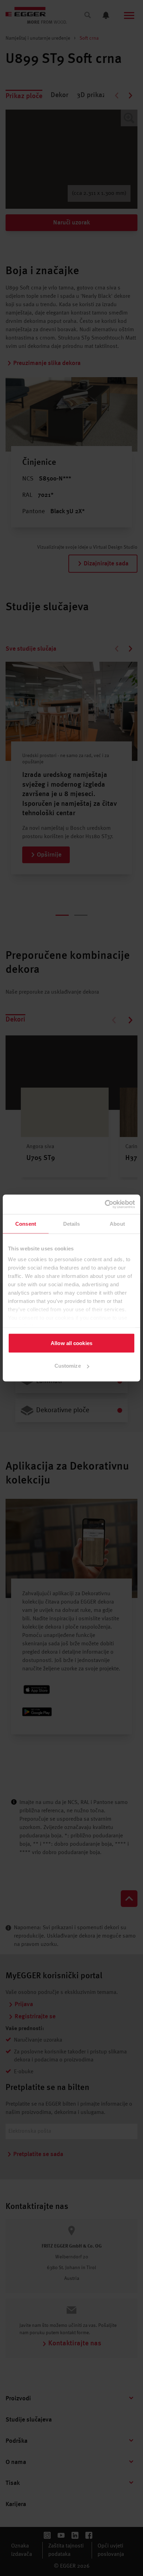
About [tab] (117, 1223)
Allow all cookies (71, 1343)
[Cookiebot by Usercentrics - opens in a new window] (105, 1204)
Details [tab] (72, 1223)
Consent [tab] (26, 1223)
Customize (68, 1366)
